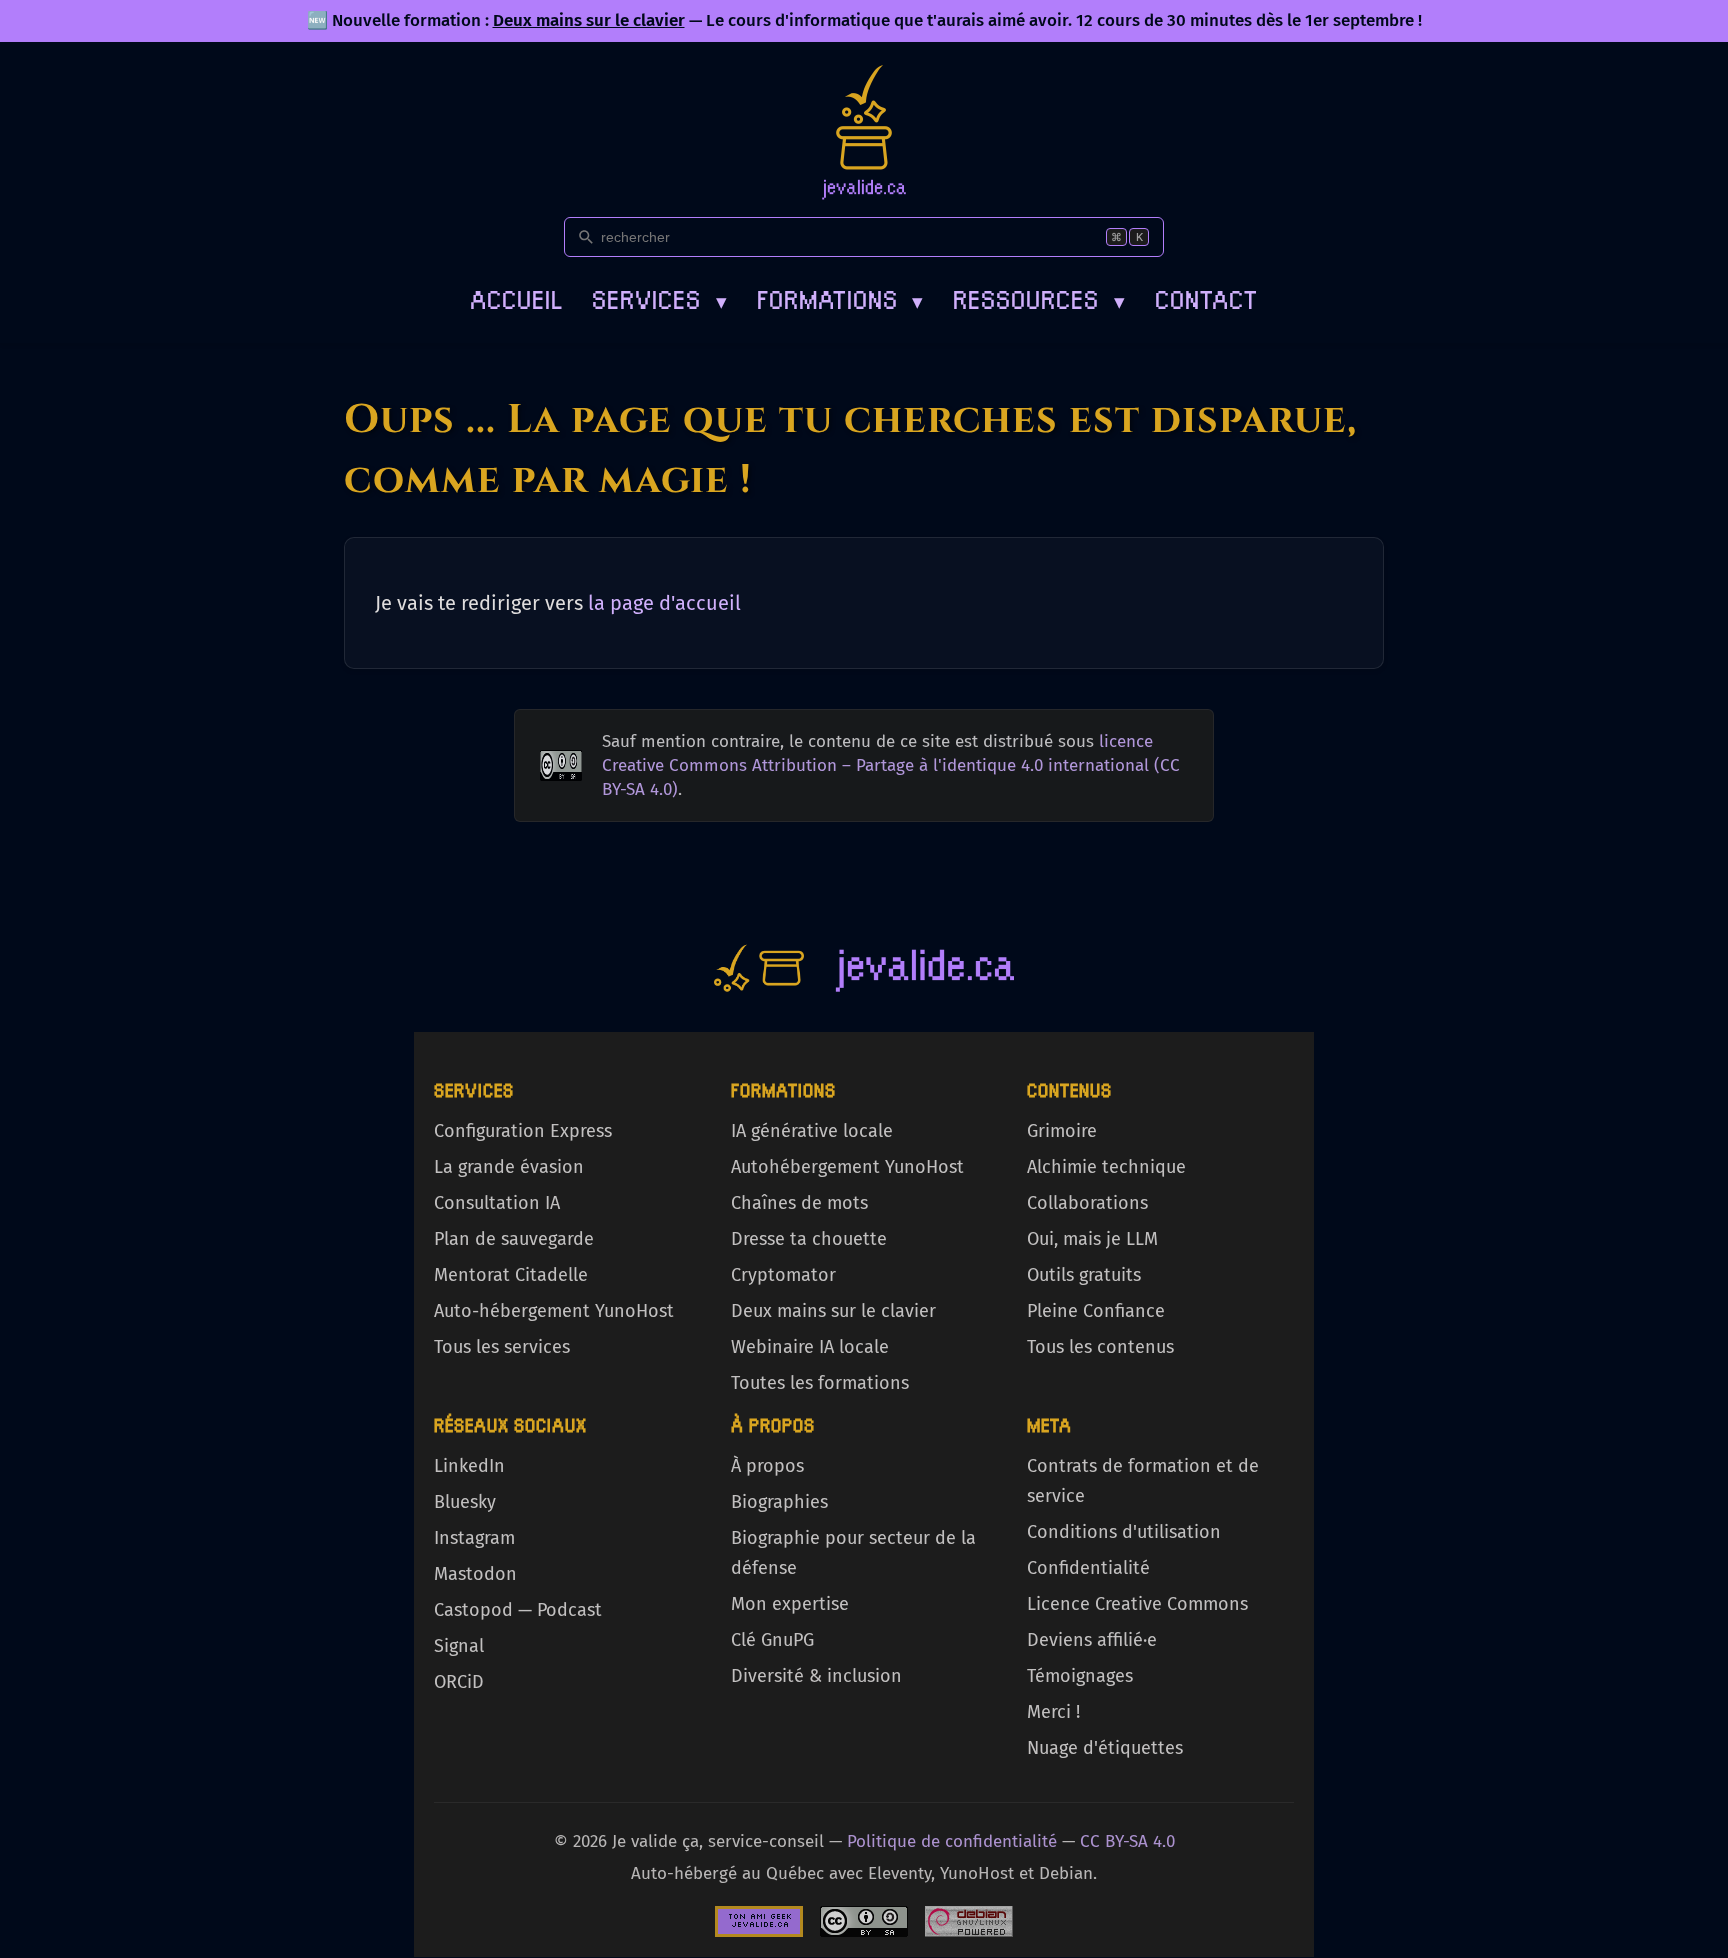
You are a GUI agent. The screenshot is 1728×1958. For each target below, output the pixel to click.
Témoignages (1080, 1676)
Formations (840, 297)
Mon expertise (790, 1604)
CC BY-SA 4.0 (1127, 1841)
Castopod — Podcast (518, 1610)
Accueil (516, 297)
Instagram (474, 1538)
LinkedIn (469, 1466)
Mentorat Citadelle (511, 1275)
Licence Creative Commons (1137, 1604)
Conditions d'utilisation (1124, 1532)
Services (659, 297)
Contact (1206, 297)
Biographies (779, 1502)
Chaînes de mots (799, 1203)
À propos (767, 1466)
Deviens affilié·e (1092, 1640)
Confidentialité (1088, 1568)
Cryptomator (783, 1275)
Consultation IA (497, 1203)
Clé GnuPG (772, 1640)
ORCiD (459, 1682)
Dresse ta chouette (809, 1239)
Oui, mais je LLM (1092, 1239)
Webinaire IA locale (810, 1347)
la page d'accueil (664, 603)
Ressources (1039, 297)
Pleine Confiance (1096, 1311)
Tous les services (502, 1347)
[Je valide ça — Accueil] (864, 132)
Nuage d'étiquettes (1105, 1748)
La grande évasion (509, 1167)
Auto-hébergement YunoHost (554, 1311)
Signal (459, 1646)
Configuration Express (523, 1131)
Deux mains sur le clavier (589, 20)
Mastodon (475, 1574)
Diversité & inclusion (816, 1676)
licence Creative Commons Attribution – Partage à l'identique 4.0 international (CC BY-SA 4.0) (891, 765)
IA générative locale (812, 1131)
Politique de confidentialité (952, 1841)
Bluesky (465, 1502)
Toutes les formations (820, 1383)
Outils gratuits (1084, 1275)
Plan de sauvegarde (514, 1239)
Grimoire (1062, 1131)
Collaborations (1087, 1203)
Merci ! (1053, 1712)
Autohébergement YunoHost (847, 1167)
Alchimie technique (1106, 1167)
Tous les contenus (1100, 1347)
